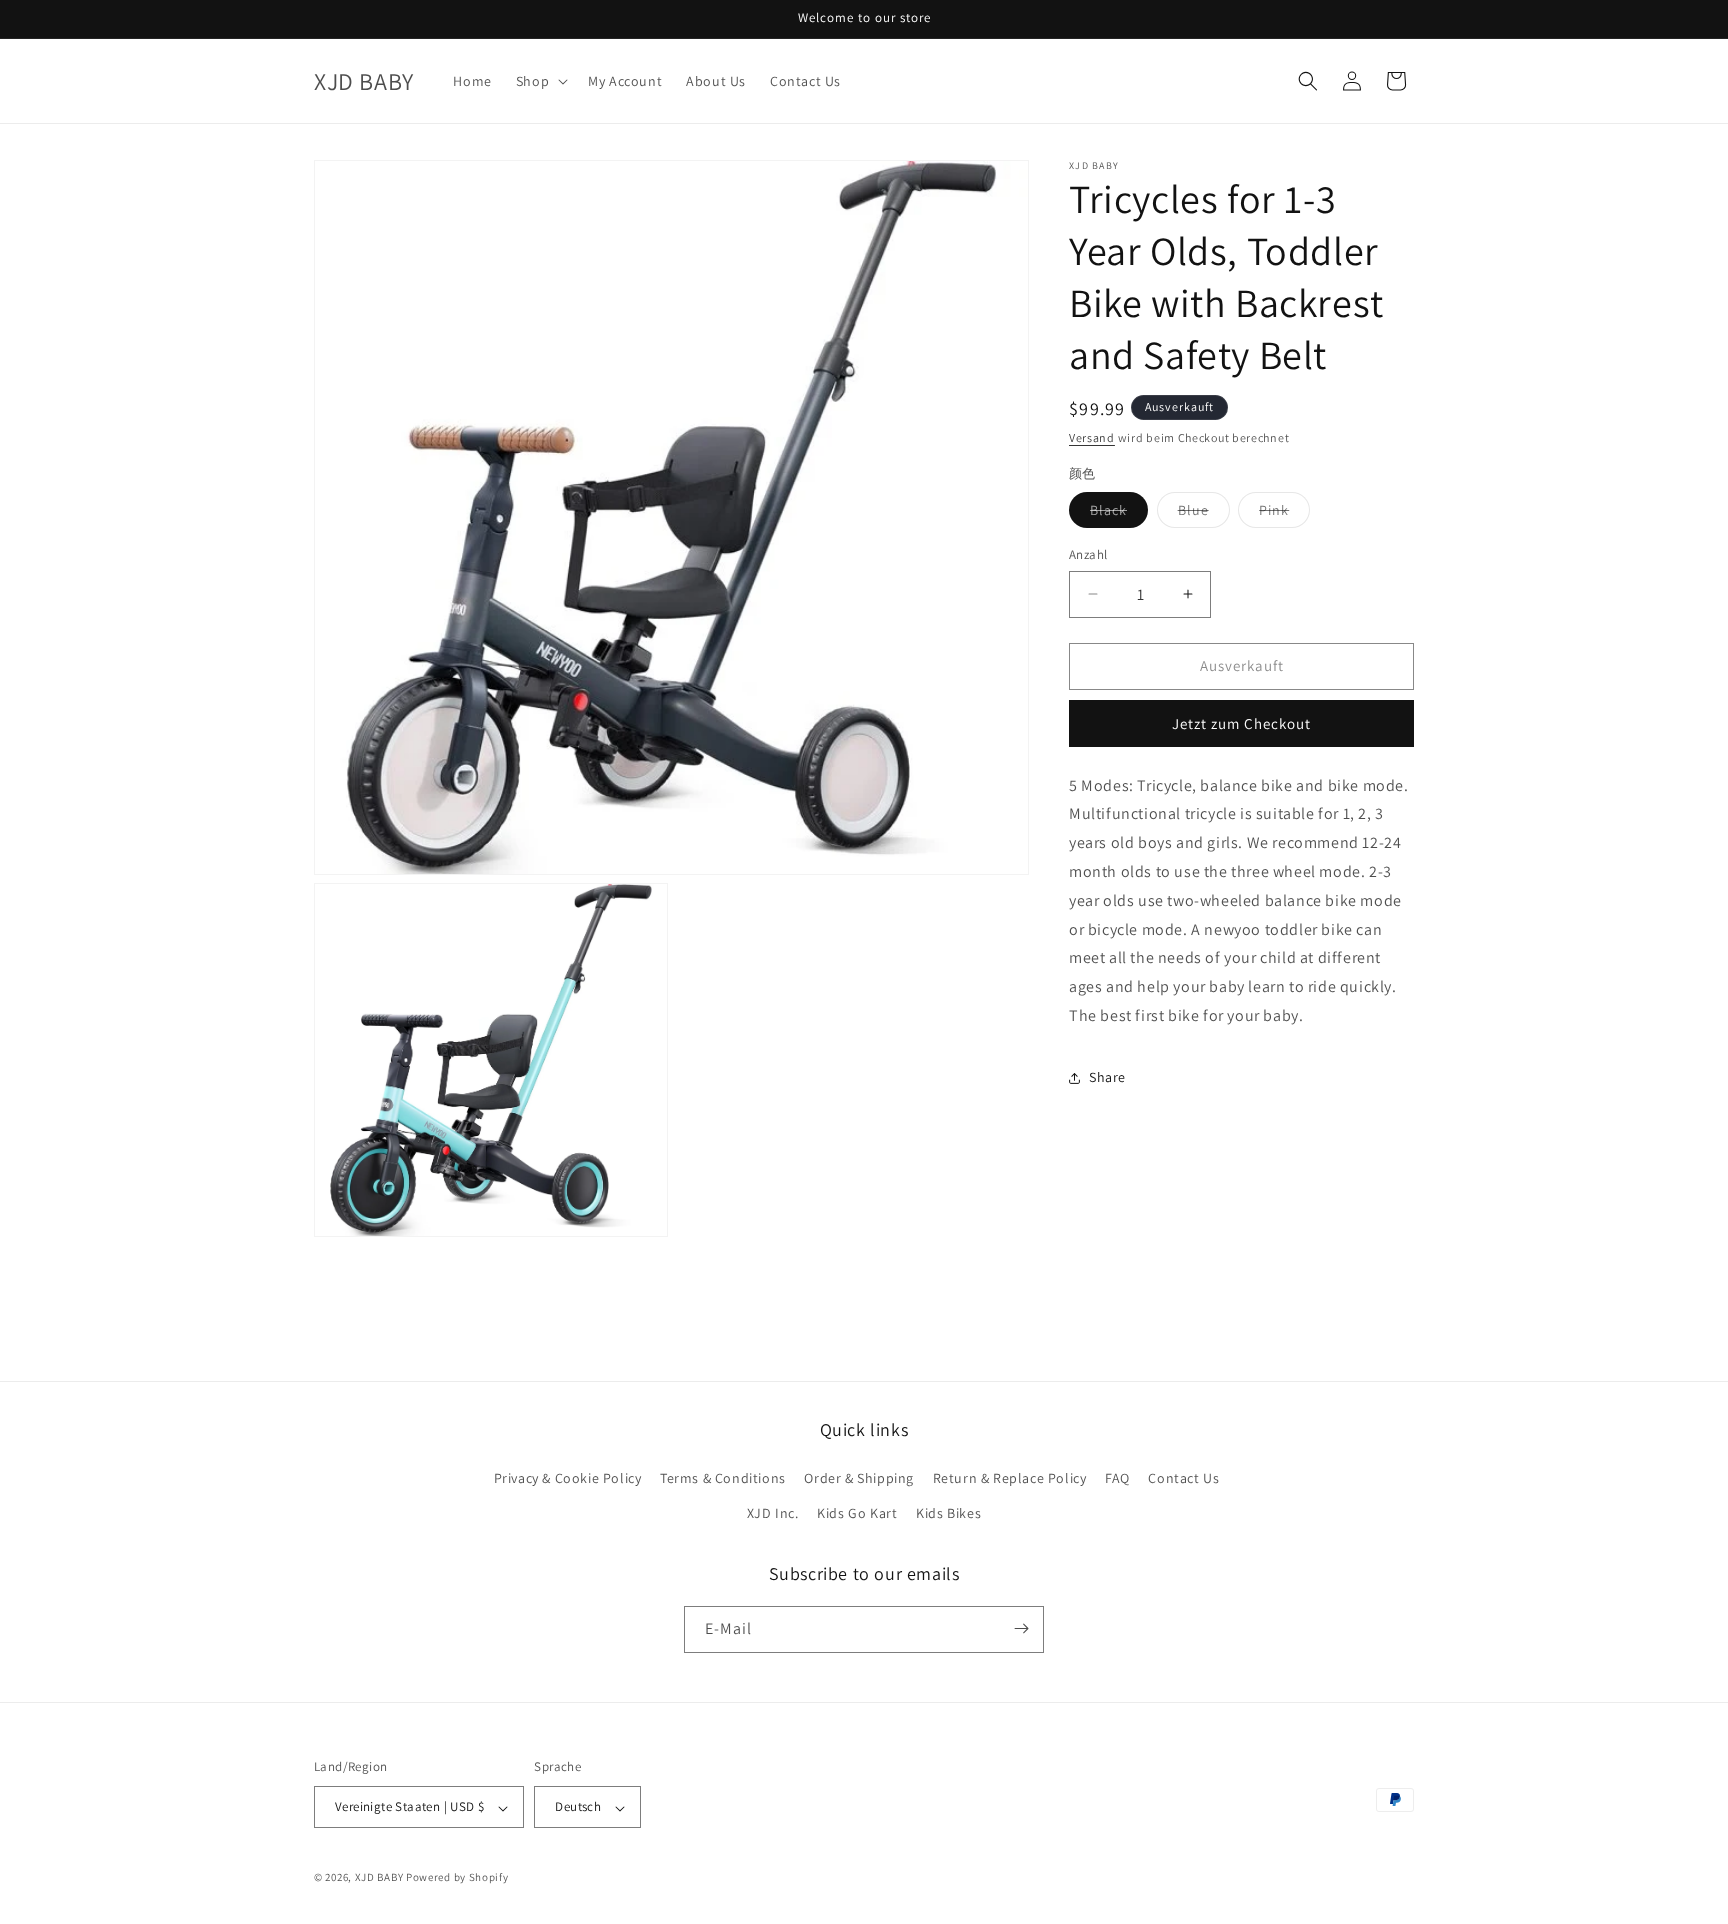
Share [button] (1107, 1077)
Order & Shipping (859, 1478)
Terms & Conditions (723, 1478)
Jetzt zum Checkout (1241, 722)
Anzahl (1088, 554)
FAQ (1117, 1478)
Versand (1092, 437)
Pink (1284, 514)
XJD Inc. (773, 1514)
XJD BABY (379, 1878)
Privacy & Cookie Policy (568, 1478)
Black (1119, 514)
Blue (1204, 514)
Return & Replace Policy (1010, 1478)
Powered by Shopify (457, 1878)
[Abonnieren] (1021, 1628)
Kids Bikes (948, 1514)
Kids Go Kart (857, 1514)
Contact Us (1183, 1478)
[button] (540, 81)
